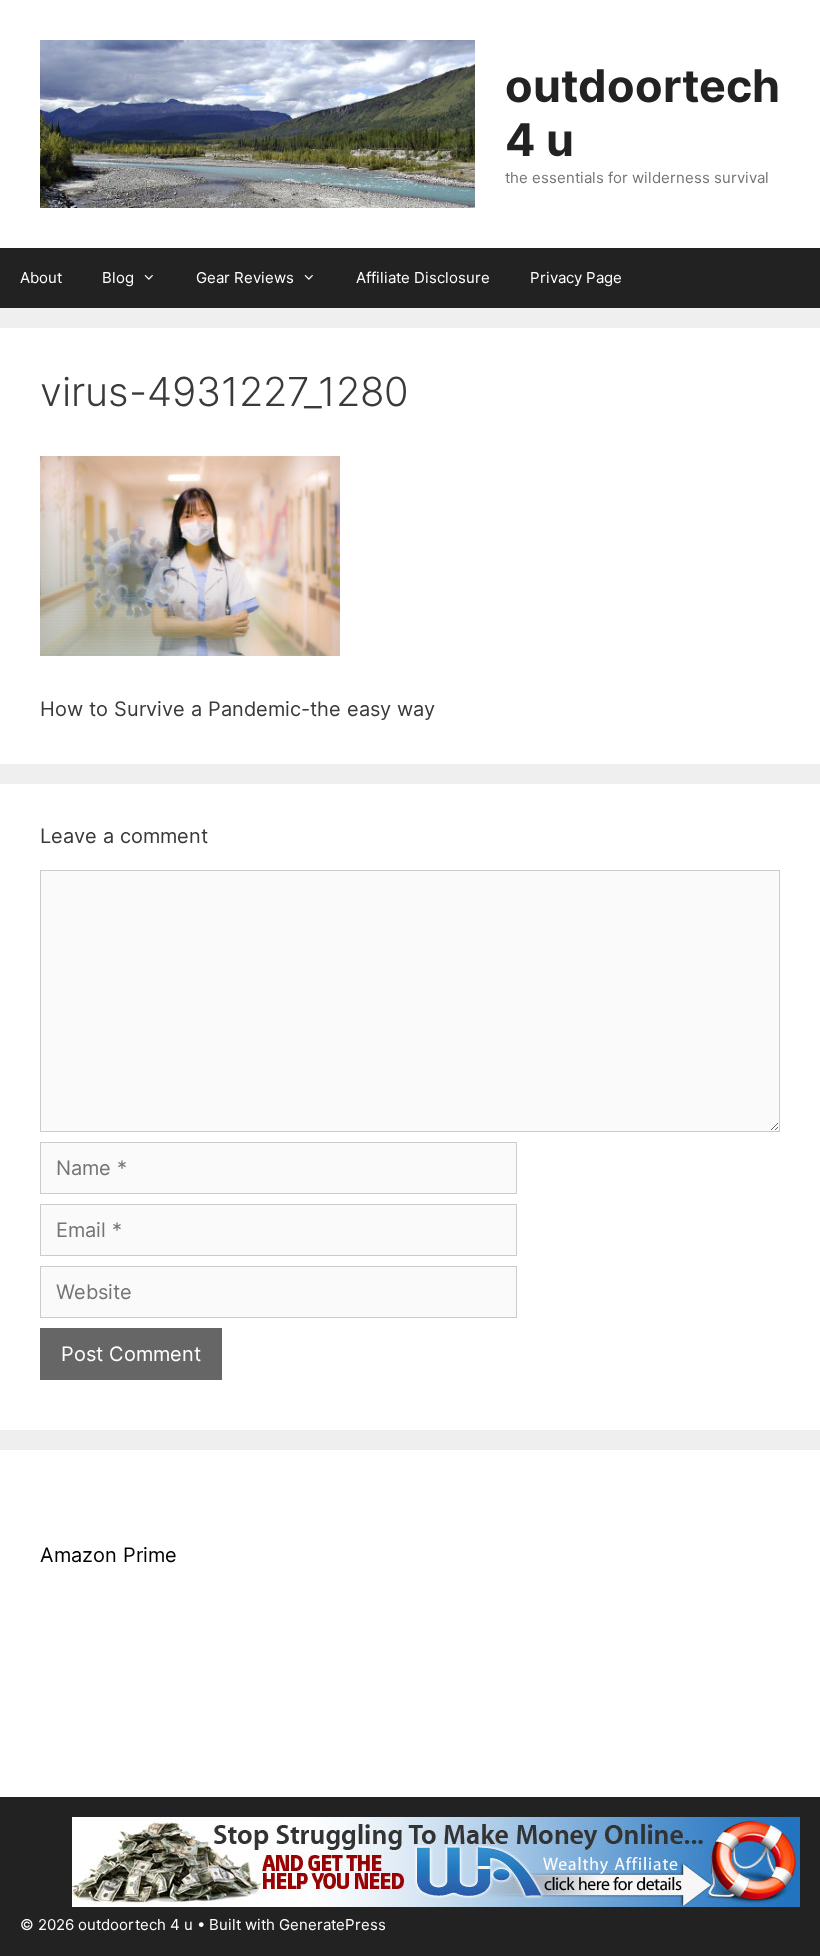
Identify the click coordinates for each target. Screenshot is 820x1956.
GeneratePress (332, 1924)
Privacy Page (576, 277)
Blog (118, 277)
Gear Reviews (245, 277)
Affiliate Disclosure (423, 277)
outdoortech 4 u (642, 112)
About (41, 277)
